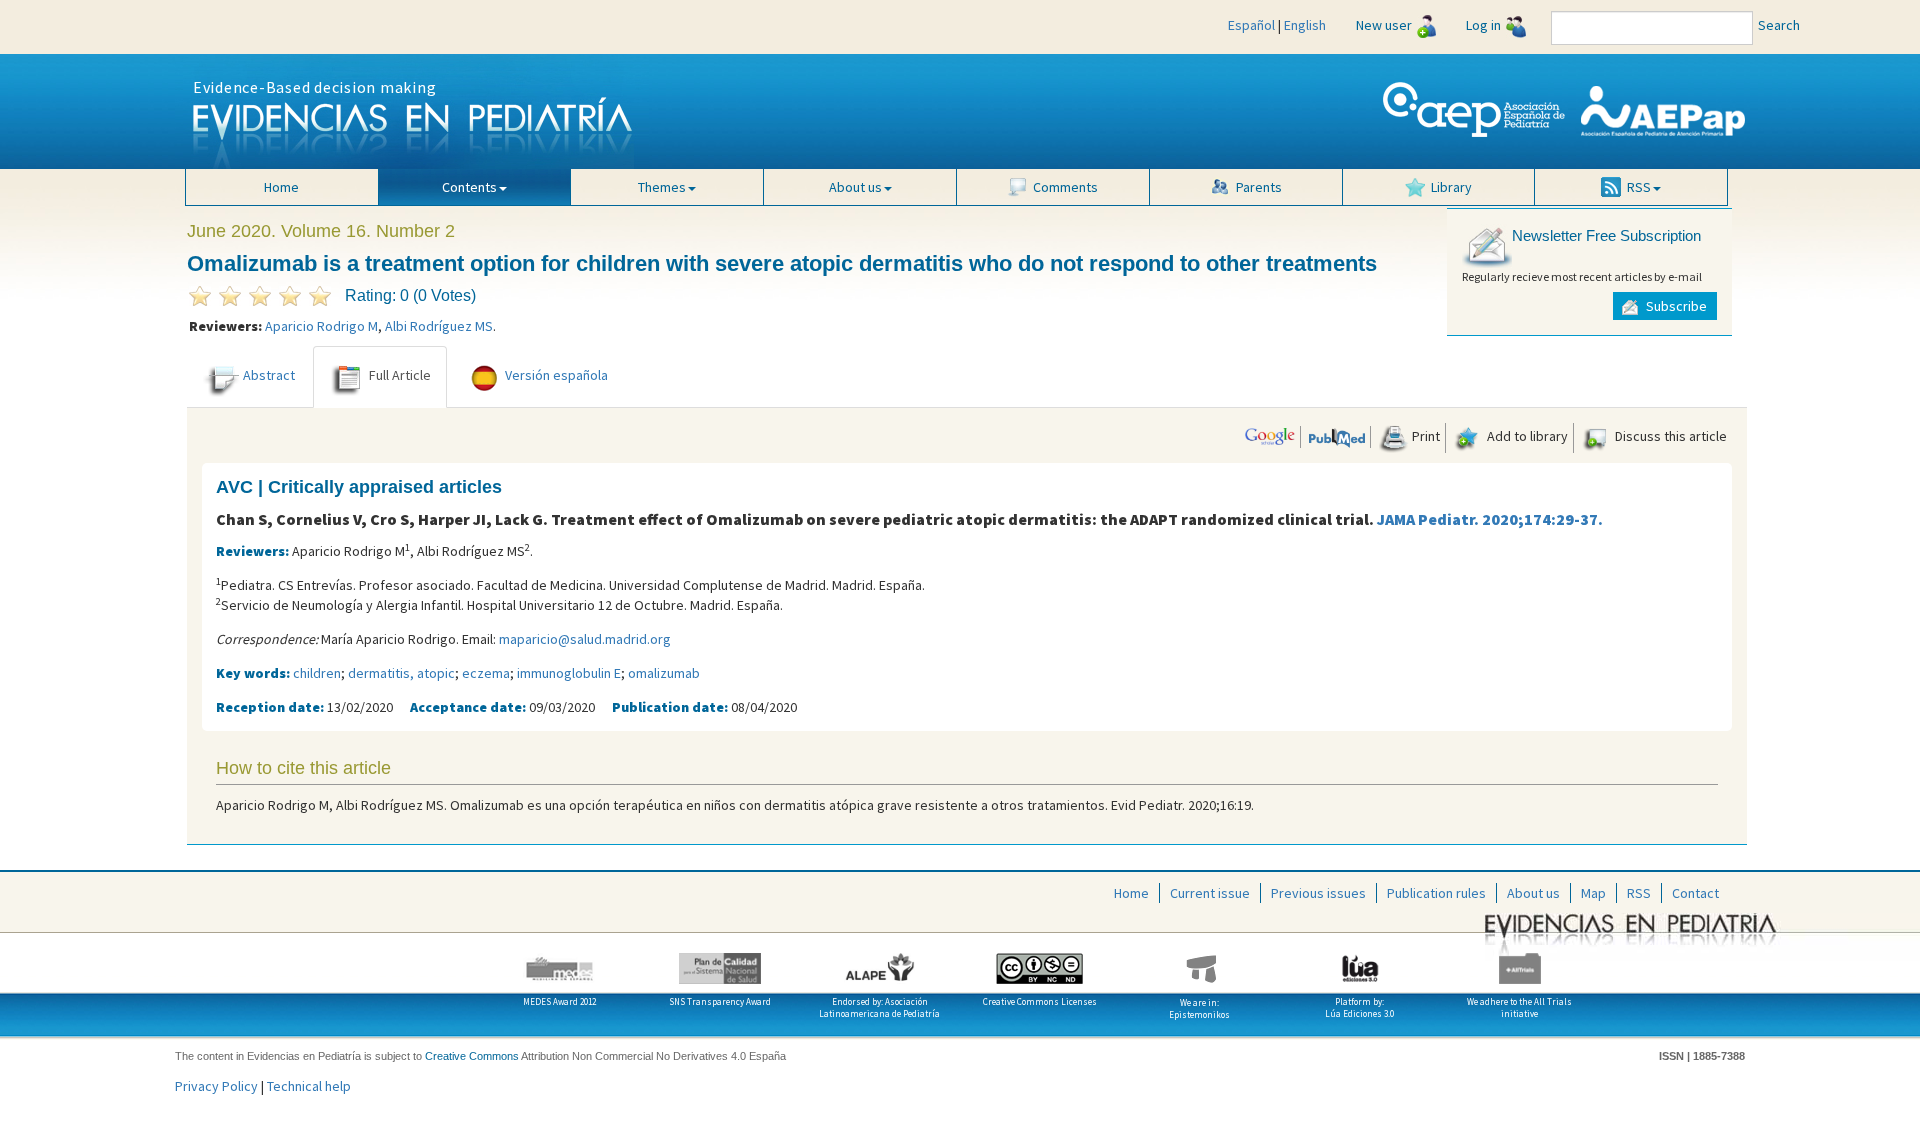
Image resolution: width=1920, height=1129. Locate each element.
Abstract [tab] (269, 375)
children (317, 673)
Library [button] (1451, 187)
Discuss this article (1669, 436)
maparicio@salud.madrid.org (585, 639)
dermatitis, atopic (401, 673)
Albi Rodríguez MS (439, 326)
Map (1593, 893)
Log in (1483, 25)
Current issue (1210, 893)
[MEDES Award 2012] (560, 961)
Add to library (1526, 436)
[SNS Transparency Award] (720, 961)
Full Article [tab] (400, 375)
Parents (1259, 187)
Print (1424, 436)
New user (1384, 25)
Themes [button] (662, 187)
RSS (1639, 893)
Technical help (309, 1086)
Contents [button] (469, 187)
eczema (486, 673)
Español (1251, 25)
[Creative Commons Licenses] (1040, 961)
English (1305, 25)
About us (1533, 893)
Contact (1695, 893)
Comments (1065, 187)
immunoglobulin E (569, 673)
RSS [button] (1639, 187)
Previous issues (1318, 893)
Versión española (556, 375)
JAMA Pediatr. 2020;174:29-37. (1490, 519)
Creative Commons (472, 1056)
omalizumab (664, 673)
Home (281, 187)
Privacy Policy (216, 1086)
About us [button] (855, 187)
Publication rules (1436, 893)
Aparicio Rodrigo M (321, 326)
